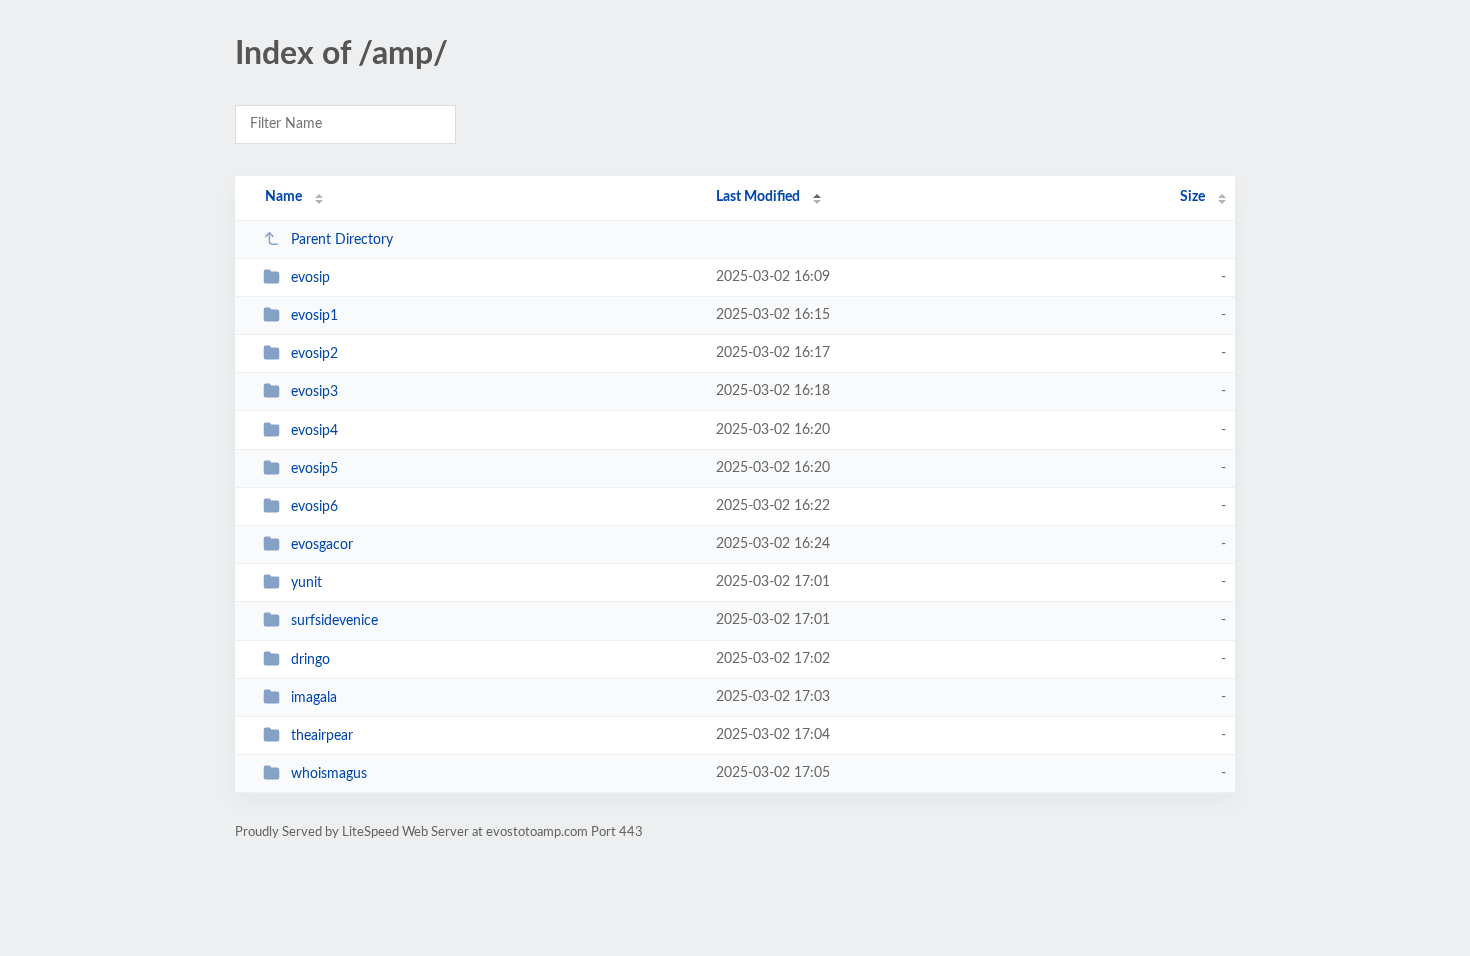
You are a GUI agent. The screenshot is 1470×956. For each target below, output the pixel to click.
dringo (310, 660)
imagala (314, 698)
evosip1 (314, 316)
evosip (310, 278)
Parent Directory (342, 240)
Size (1192, 197)
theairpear (322, 736)
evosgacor (322, 545)
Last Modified (758, 197)
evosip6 (314, 507)
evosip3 (314, 392)
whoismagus (329, 774)
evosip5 (314, 469)
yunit (306, 583)
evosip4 (314, 431)
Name (283, 197)
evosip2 (314, 354)
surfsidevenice (334, 621)
